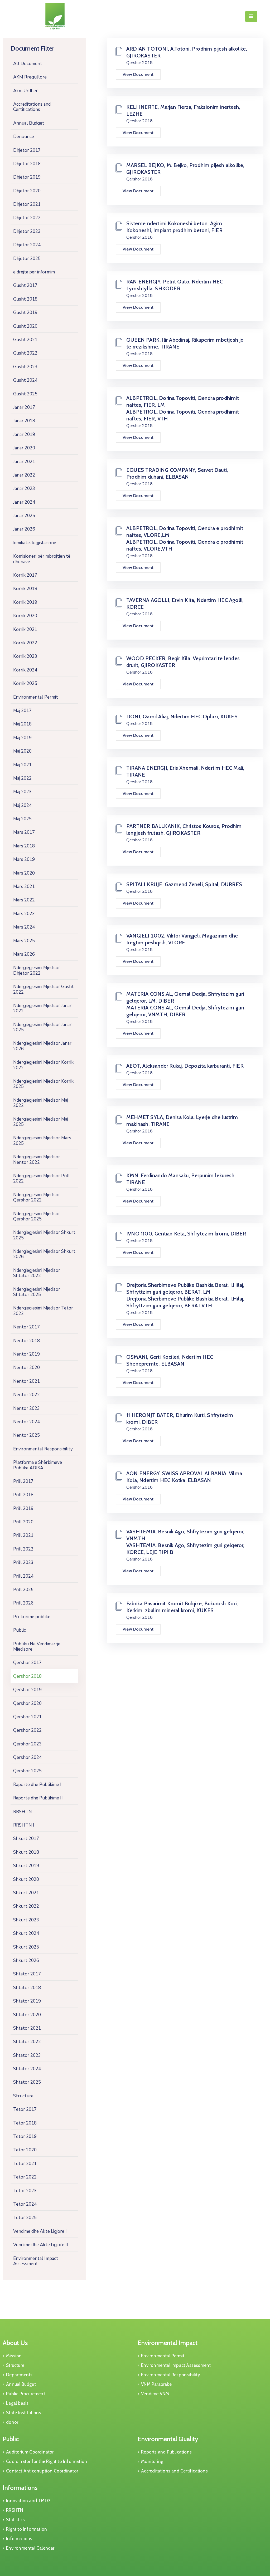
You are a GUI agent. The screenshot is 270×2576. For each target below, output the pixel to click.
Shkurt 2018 (26, 1852)
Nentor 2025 (26, 1435)
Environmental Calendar (30, 2548)
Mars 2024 (24, 927)
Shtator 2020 (27, 2015)
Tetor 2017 (25, 2109)
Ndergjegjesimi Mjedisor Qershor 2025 (37, 1216)
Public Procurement (26, 2394)
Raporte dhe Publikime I (37, 1785)
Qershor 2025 (27, 1771)
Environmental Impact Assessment (36, 2261)
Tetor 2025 (25, 2218)
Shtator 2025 (27, 2082)
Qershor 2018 (27, 1676)
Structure (23, 2096)
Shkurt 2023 (26, 1920)
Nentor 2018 (26, 1341)
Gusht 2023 (25, 367)
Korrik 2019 (25, 602)
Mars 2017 (24, 832)
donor (12, 2422)
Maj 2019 (22, 738)
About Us (15, 2343)
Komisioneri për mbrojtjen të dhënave (42, 559)
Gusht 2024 (25, 380)
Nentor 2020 (26, 1368)
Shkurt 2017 (26, 1839)
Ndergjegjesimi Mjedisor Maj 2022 (41, 1103)
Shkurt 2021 (26, 1893)
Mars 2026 (24, 954)
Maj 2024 (22, 805)
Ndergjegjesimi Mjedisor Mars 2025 (42, 1140)
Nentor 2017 (26, 1327)
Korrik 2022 (25, 643)
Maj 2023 (22, 792)
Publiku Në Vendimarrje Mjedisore (37, 1647)
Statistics (15, 2520)
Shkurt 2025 (26, 1947)
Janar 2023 (24, 489)
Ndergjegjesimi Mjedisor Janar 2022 (42, 1008)
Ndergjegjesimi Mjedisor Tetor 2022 (43, 1311)
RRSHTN (23, 1812)
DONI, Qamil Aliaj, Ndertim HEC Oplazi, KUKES (182, 717)
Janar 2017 (24, 407)
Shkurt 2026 (26, 1961)
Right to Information (26, 2529)
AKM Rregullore (30, 77)
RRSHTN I (24, 1825)
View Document (138, 74)
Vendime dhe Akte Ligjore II (41, 2245)
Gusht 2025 (25, 394)
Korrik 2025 (25, 683)
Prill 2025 (23, 1590)
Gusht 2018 (25, 299)
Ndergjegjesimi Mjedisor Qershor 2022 (37, 1197)
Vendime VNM (155, 2394)
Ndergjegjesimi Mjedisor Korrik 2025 (43, 1084)
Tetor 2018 (25, 2123)
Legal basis (17, 2403)
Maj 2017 (22, 711)
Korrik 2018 (25, 589)
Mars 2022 (24, 900)
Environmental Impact (168, 2343)
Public (20, 1630)
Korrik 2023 (25, 656)
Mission (14, 2356)
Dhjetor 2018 (27, 164)
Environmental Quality (168, 2439)
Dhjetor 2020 (27, 191)
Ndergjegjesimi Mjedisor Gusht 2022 (44, 989)
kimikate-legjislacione (35, 543)
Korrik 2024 (25, 670)
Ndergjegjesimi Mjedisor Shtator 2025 (37, 1292)
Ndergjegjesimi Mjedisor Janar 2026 (42, 1046)
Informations (20, 2488)
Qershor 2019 (27, 1690)
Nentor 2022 (26, 1395)
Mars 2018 (24, 846)
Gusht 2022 (25, 353)
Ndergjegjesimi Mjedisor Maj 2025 (41, 1122)
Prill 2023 (23, 1562)
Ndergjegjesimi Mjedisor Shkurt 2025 (44, 1235)
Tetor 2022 (25, 2177)
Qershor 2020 (27, 1703)
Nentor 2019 (26, 1354)
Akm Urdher (25, 91)
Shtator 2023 (27, 2055)
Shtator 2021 (27, 2028)
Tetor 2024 (25, 2204)
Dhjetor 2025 (27, 259)
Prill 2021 (23, 1535)
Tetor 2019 (25, 2136)
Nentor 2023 (26, 1408)
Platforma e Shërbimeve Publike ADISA (38, 1465)
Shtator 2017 (27, 1974)
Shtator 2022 (27, 2042)
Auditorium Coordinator (30, 2452)
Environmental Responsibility (43, 1449)
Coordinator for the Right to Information (47, 2461)
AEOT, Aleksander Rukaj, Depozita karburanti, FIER (185, 1066)
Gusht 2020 (25, 326)
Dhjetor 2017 (27, 150)
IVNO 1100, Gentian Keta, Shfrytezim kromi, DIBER (186, 1234)
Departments (19, 2375)
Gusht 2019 (25, 313)
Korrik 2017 (25, 575)
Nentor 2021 (26, 1381)
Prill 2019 (23, 1508)
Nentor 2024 (26, 1422)
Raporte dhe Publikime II (38, 1798)
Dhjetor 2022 (27, 218)
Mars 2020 (24, 873)
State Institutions (24, 2413)
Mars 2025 (24, 941)
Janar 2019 (24, 435)
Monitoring (152, 2461)
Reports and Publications (166, 2452)
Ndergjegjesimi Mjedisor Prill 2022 (42, 1178)
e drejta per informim (34, 272)
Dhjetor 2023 (27, 231)
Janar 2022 (24, 475)
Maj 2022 (22, 778)
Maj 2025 (22, 819)
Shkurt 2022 (26, 1906)
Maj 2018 (22, 724)
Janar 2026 (24, 529)
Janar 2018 (24, 421)
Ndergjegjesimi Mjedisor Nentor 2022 (37, 1159)
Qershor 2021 (27, 1717)
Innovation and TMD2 (28, 2501)
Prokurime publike (32, 1617)
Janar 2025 (24, 516)
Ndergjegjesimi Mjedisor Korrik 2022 (43, 1065)
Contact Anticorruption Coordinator (42, 2471)
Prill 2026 (23, 1603)
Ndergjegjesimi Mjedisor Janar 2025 (42, 1027)
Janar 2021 (24, 462)
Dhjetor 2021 (27, 204)
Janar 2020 (24, 448)
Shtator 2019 (27, 2001)
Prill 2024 (23, 1576)
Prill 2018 (23, 1495)
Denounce (24, 137)
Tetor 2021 (25, 2164)
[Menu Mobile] (251, 16)
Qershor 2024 (27, 1757)
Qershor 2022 (27, 1730)
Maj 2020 (22, 751)
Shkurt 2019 (26, 1866)
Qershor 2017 (27, 1663)
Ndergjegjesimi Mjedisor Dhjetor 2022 (37, 970)
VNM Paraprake (156, 2384)
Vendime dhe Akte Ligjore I (40, 2231)
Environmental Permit (36, 697)
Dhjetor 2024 (27, 245)
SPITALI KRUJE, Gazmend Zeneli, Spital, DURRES (184, 884)
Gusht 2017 (25, 285)
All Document (28, 64)
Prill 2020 (23, 1522)
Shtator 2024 (27, 2069)
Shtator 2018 (27, 1988)
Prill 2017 (23, 1481)
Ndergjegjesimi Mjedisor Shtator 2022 (37, 1273)
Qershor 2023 (27, 1744)
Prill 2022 (23, 1549)
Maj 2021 (22, 765)
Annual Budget (29, 123)
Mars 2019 (24, 859)
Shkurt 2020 (26, 1879)
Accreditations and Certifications (32, 107)
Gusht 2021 (25, 340)
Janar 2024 (24, 502)
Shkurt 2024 (26, 1933)
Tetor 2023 (25, 2191)
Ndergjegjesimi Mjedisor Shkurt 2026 (44, 1254)
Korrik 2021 (25, 629)
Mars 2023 (24, 914)
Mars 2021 (24, 887)
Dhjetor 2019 (27, 177)
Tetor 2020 (25, 2150)
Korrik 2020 (25, 616)
